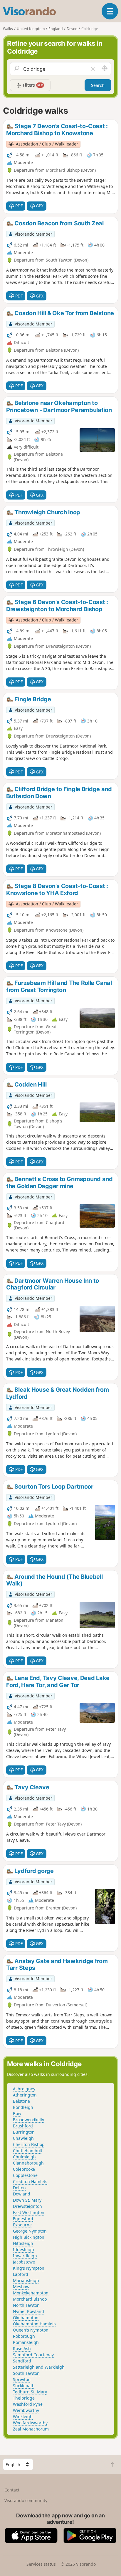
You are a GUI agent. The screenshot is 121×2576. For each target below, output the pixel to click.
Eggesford (23, 2219)
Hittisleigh (23, 2243)
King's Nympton (29, 2268)
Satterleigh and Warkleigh (39, 2367)
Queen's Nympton (31, 2330)
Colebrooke (24, 2169)
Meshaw (21, 2287)
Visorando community (26, 2500)
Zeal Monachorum (31, 2429)
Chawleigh (23, 2138)
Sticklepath (24, 2386)
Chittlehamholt (28, 2151)
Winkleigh (23, 2417)
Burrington (24, 2132)
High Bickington (29, 2237)
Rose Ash (22, 2348)
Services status (41, 2564)
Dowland (22, 2194)
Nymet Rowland (28, 2311)
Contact (12, 2490)
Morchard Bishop (30, 2299)
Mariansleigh (26, 2280)
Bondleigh (23, 2107)
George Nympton (30, 2231)
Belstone (21, 2101)
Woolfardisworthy (30, 2423)
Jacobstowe (24, 2262)
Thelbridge (24, 2398)
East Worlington (29, 2212)
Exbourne (22, 2225)
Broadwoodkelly (28, 2120)
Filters (32, 85)
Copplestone (25, 2175)
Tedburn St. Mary (30, 2392)
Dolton (19, 2188)
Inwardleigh (25, 2256)
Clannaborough (28, 2163)
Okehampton (26, 2318)
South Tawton (26, 2373)
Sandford (22, 2361)
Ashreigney (24, 2089)
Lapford (21, 2274)
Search (98, 85)
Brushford (23, 2126)
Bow (17, 2113)
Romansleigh (26, 2342)
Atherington (25, 2095)
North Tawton (26, 2305)
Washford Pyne (28, 2404)
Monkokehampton (31, 2293)
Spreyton (22, 2379)
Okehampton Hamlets (34, 2324)
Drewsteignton (27, 2206)
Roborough (24, 2336)
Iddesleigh (23, 2250)
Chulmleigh (24, 2157)
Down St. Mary (27, 2200)
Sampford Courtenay (33, 2355)
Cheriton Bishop (29, 2144)
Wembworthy (26, 2410)
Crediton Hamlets (30, 2181)
